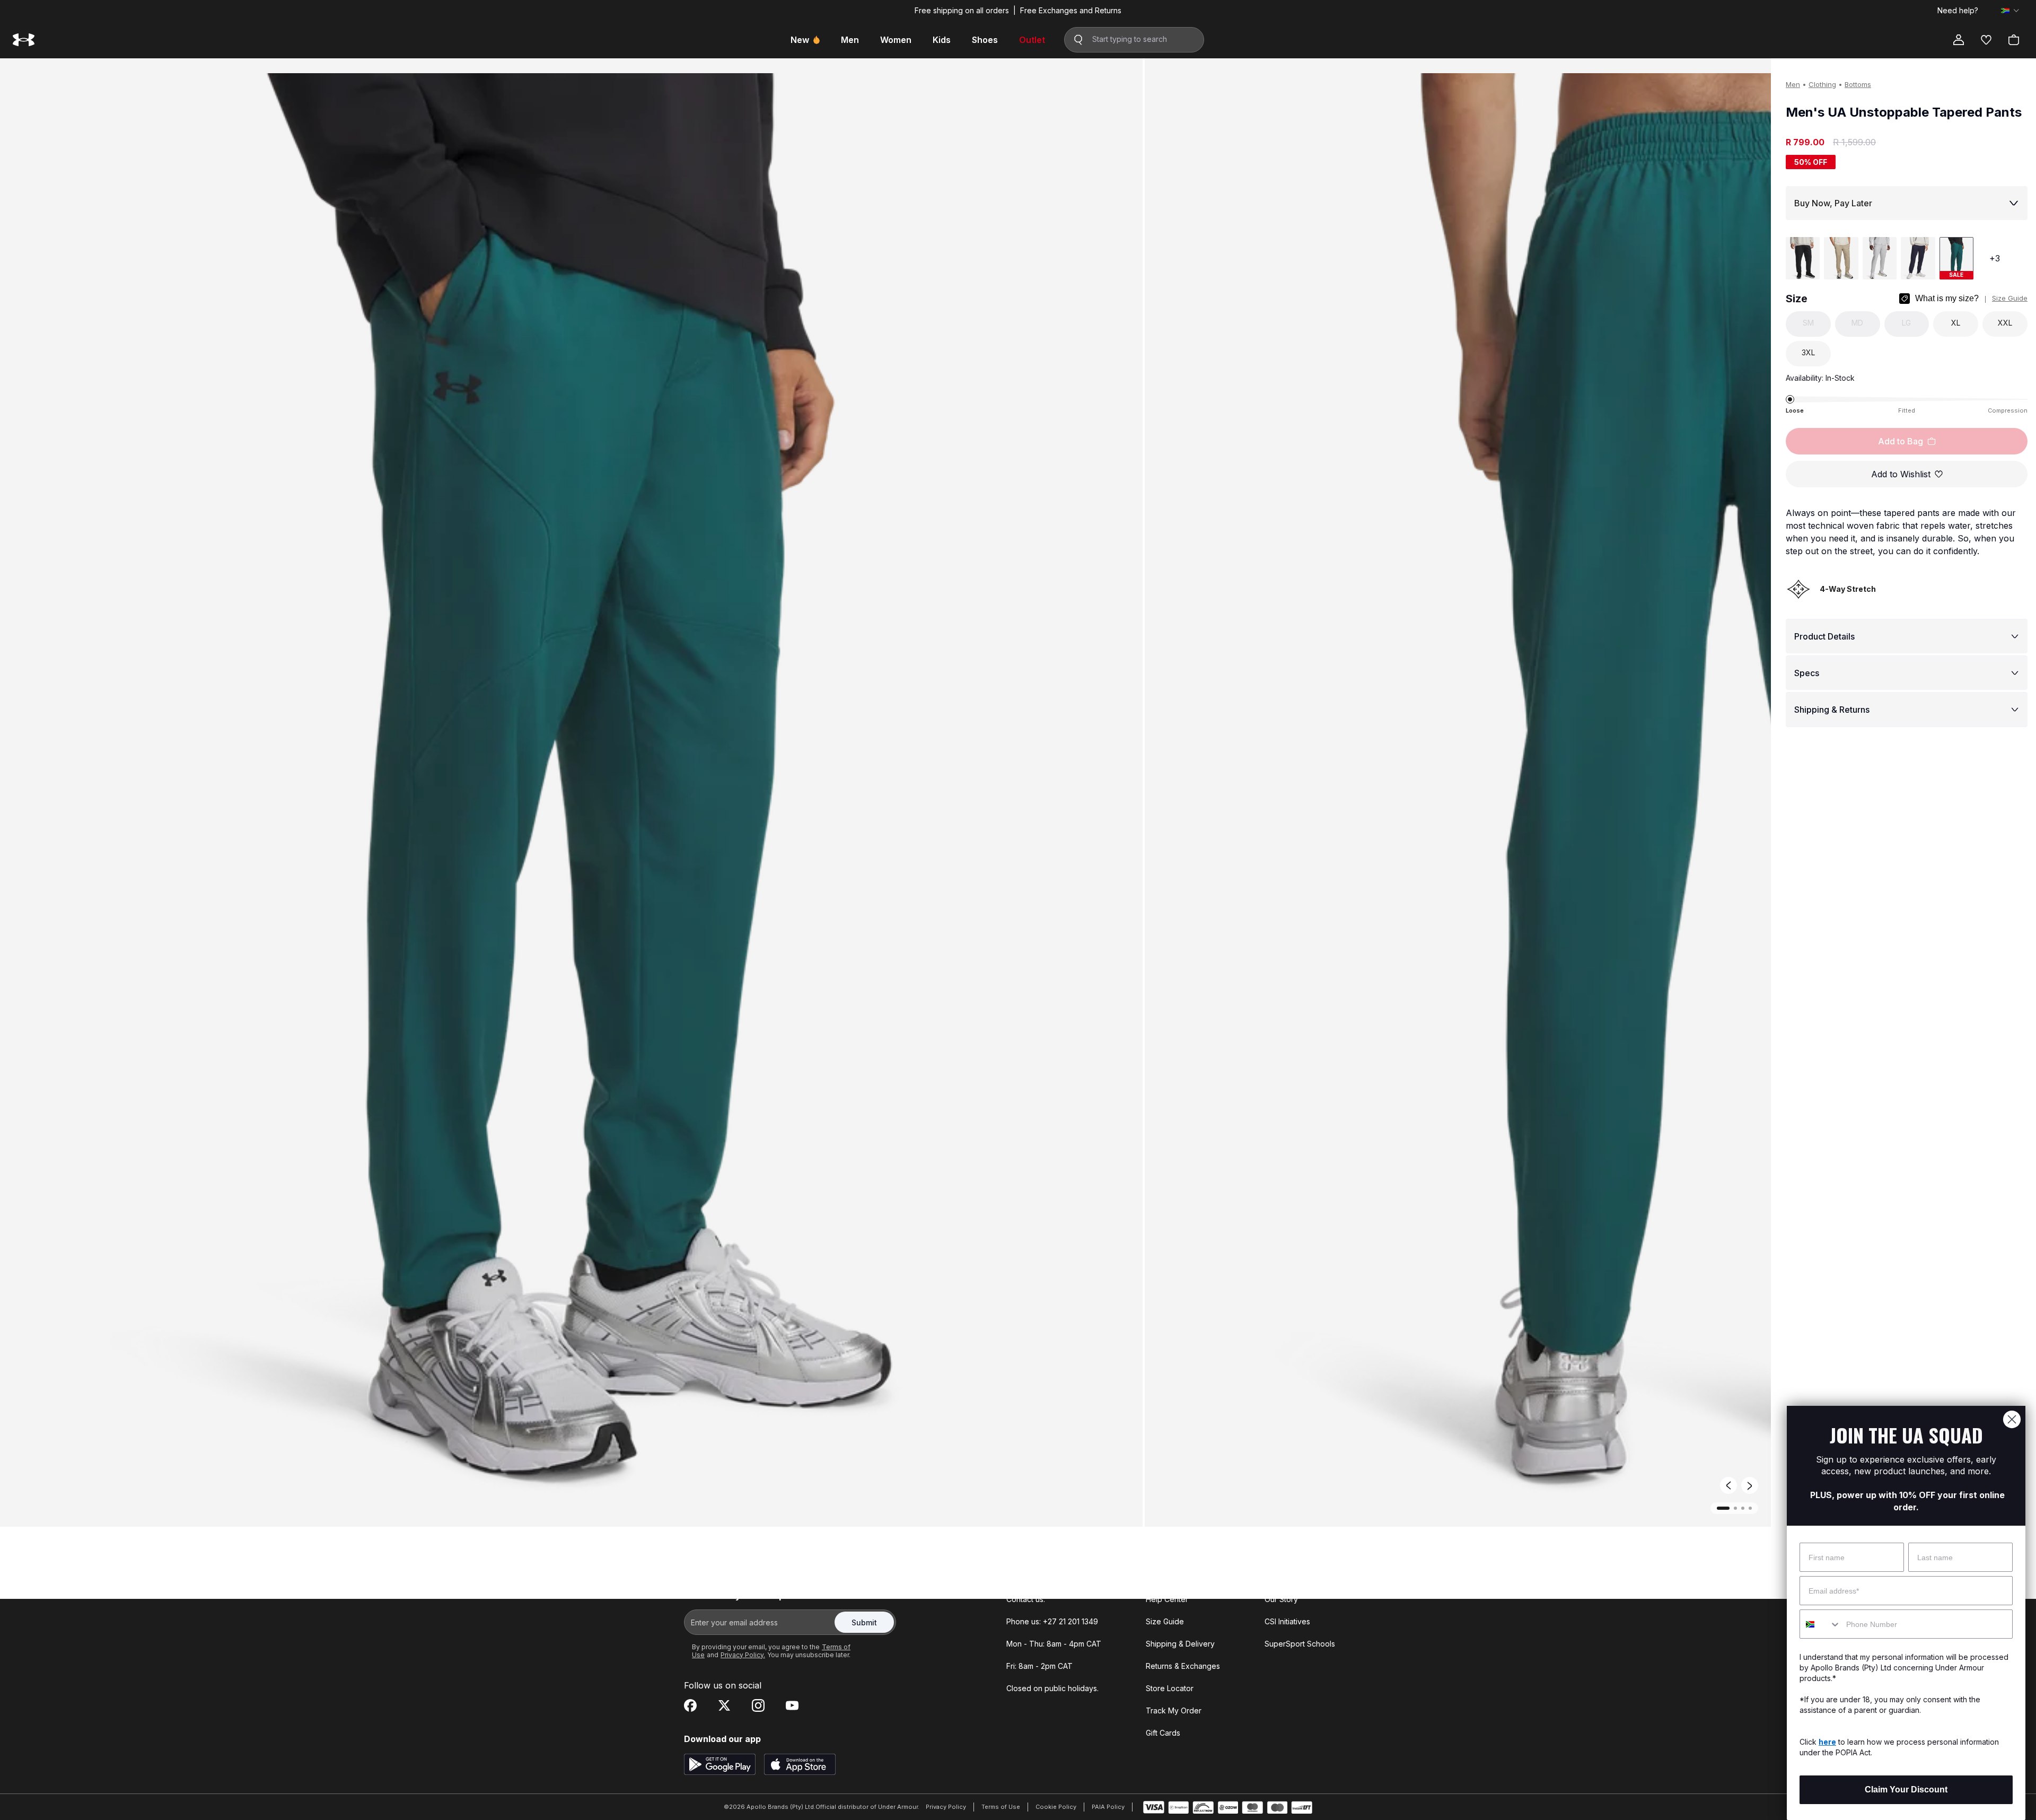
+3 (1995, 258)
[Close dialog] (2012, 1419)
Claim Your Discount (1906, 1790)
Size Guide (2010, 298)
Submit (864, 1622)
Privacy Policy (946, 1807)
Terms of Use (1001, 1807)
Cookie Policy (1056, 1807)
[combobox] (1820, 1624)
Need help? (1958, 11)
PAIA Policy (1108, 1807)
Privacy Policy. (743, 1655)
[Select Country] (2010, 11)
